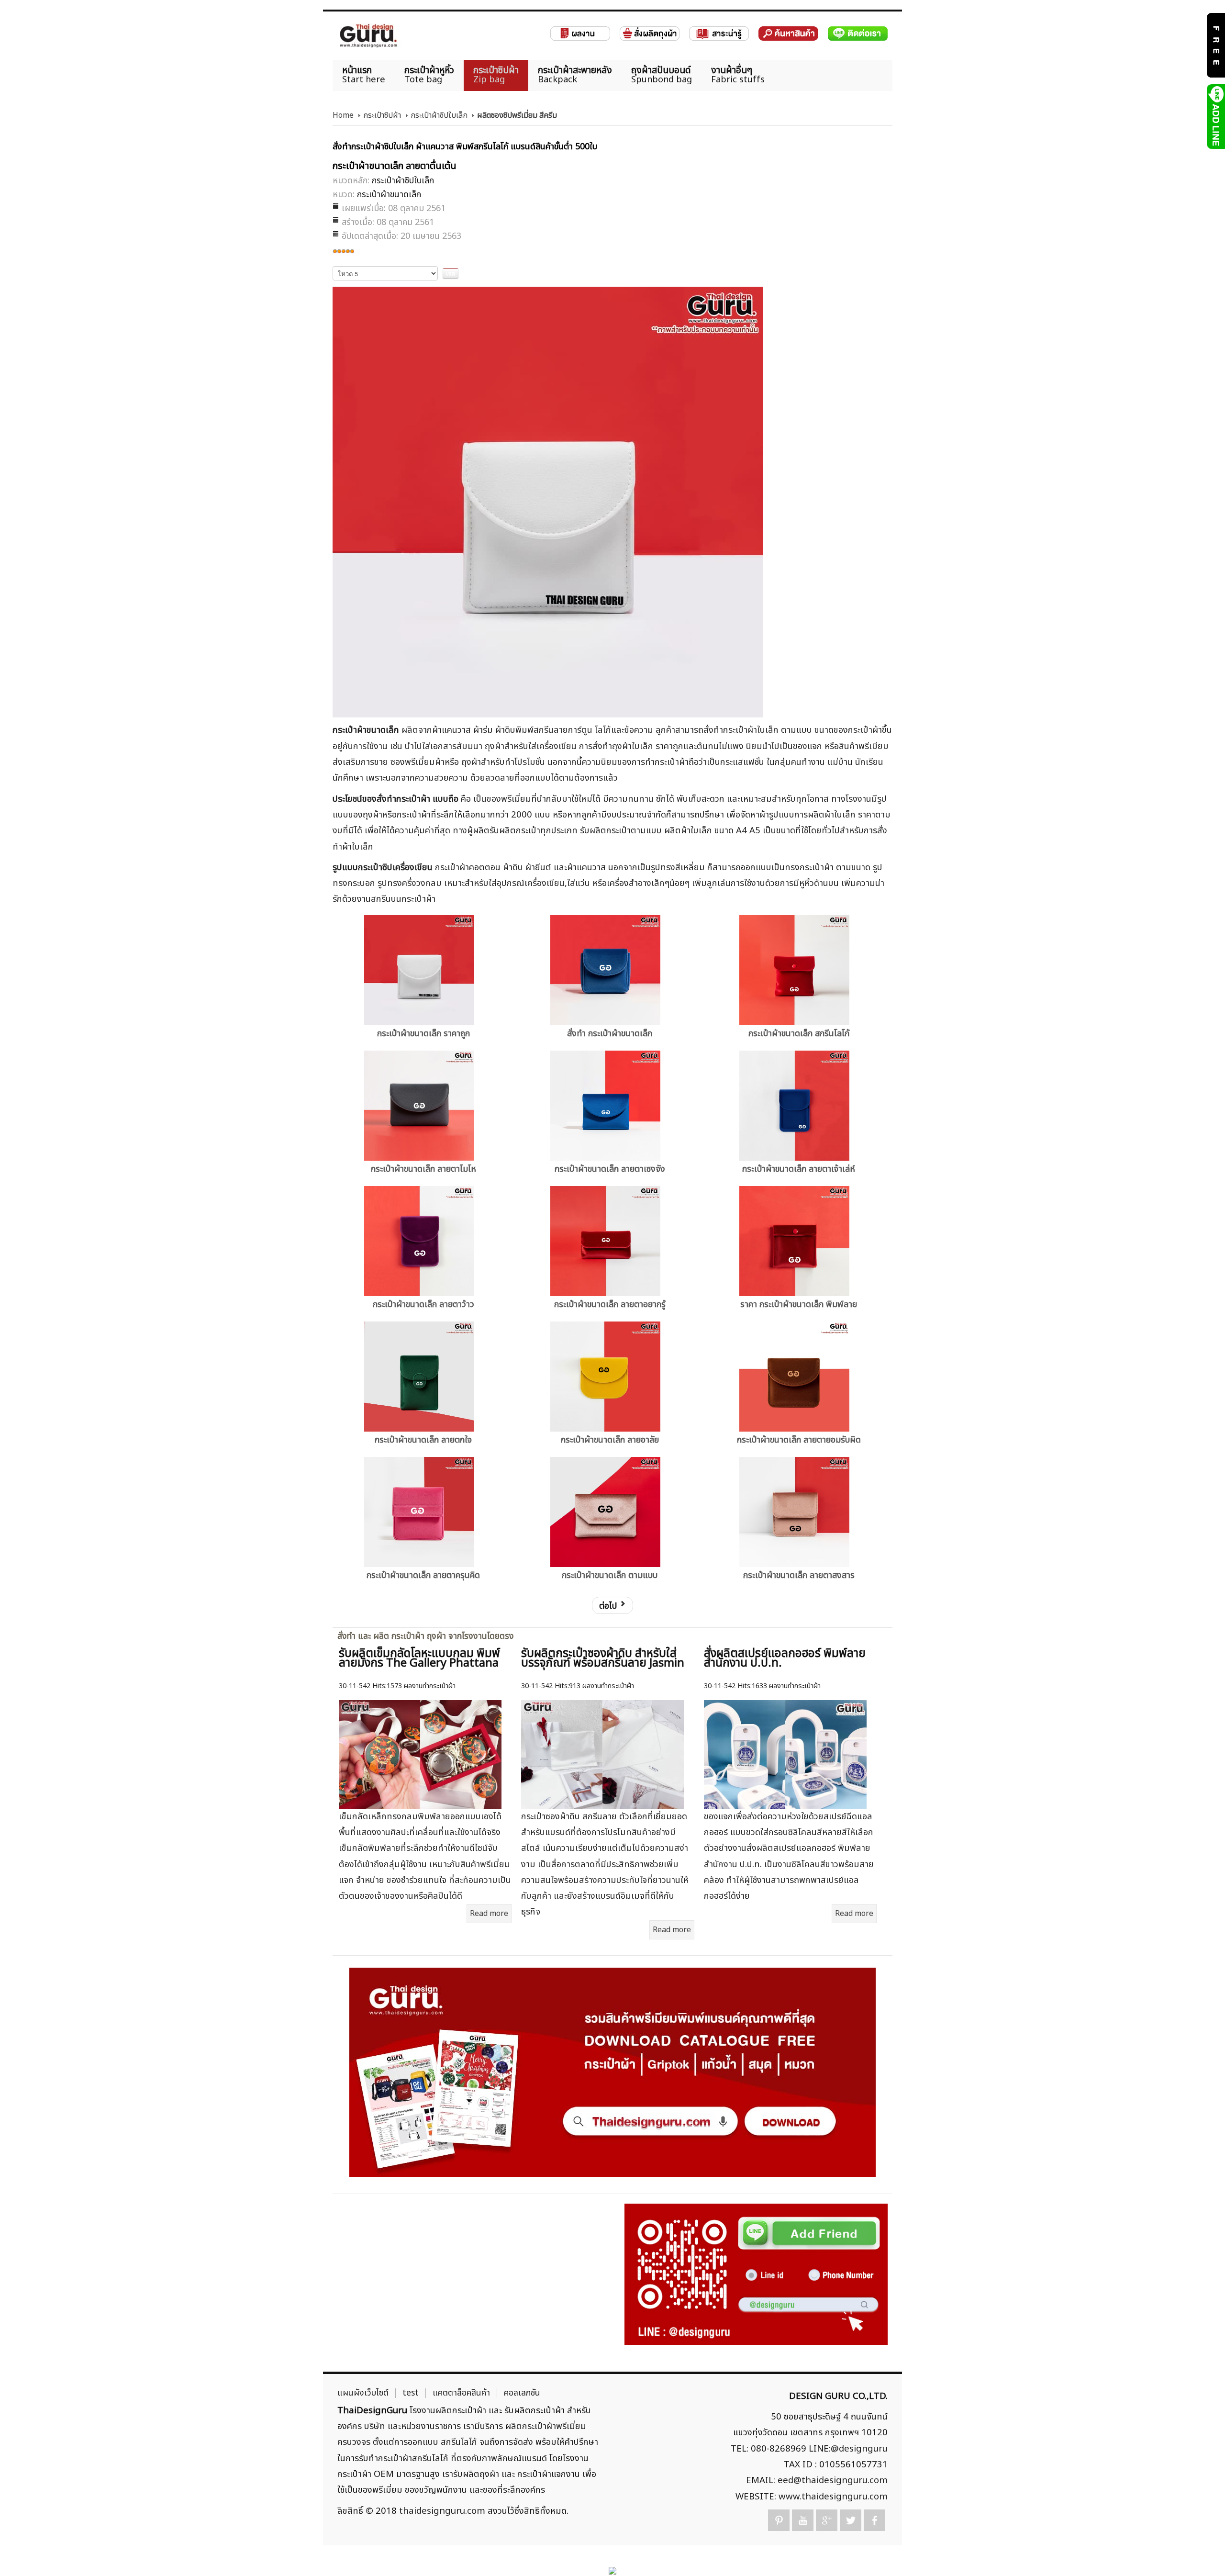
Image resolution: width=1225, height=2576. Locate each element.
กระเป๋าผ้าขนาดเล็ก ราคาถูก (423, 1034)
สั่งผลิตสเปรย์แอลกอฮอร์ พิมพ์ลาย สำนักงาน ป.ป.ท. (785, 1658)
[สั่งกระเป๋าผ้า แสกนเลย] (756, 2274)
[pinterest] (779, 2520)
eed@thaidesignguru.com (833, 2480)
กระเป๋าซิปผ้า (382, 115)
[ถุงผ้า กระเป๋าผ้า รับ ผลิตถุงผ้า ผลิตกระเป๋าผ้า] (368, 36)
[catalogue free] (1215, 45)
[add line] (1215, 116)
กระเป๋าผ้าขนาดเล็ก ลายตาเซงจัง (610, 1169)
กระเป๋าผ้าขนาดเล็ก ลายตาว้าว (423, 1305)
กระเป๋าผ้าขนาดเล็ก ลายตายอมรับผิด (799, 1440)
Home (343, 115)
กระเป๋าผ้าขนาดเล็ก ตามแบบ (610, 1575)
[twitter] (851, 2520)
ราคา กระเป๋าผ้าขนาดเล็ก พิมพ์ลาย (799, 1305)
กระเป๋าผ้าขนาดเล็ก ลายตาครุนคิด (423, 1575)
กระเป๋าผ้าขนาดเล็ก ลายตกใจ (423, 1440)
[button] (1201, 2552)
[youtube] (803, 2520)
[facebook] (874, 2520)
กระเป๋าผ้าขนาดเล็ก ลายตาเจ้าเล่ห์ (799, 1169)
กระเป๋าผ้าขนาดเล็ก (389, 195)
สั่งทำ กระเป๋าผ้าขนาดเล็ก (610, 1034)
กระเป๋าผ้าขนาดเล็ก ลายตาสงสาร (799, 1575)
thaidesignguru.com (442, 2511)
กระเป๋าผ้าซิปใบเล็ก (439, 115)
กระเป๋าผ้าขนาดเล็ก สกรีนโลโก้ (799, 1034)
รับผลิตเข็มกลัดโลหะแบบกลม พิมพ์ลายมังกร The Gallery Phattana (419, 1658)
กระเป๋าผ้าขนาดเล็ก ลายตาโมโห (423, 1169)
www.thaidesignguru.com (833, 2497)
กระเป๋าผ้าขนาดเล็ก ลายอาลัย (610, 1440)
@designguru (859, 2449)
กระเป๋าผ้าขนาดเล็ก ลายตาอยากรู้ (610, 1305)
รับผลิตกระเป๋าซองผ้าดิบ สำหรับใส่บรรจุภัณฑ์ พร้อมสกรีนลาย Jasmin (603, 1658)
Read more (489, 1914)
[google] (827, 2520)
